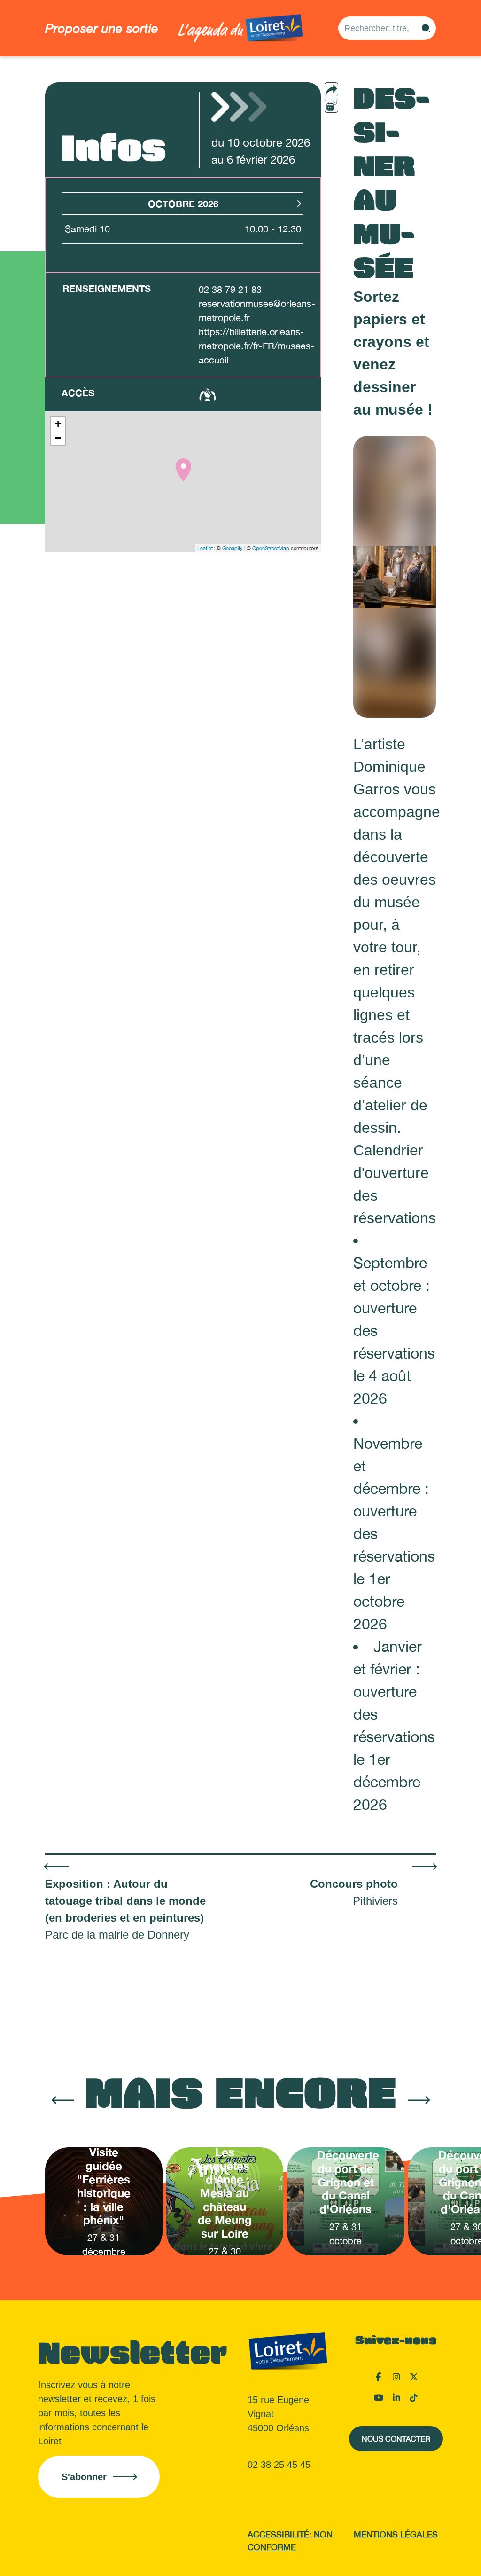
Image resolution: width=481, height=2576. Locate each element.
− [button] (58, 438)
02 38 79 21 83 (230, 289)
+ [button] (58, 424)
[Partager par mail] (350, 89)
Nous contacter (396, 2439)
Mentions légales (396, 2534)
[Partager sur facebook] (350, 105)
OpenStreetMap (271, 548)
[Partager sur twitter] (350, 121)
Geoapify (233, 548)
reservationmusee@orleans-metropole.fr (257, 310)
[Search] (426, 28)
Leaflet (205, 548)
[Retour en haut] (427, 2557)
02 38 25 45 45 (279, 2465)
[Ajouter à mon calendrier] (331, 106)
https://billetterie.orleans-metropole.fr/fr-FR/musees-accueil (256, 346)
